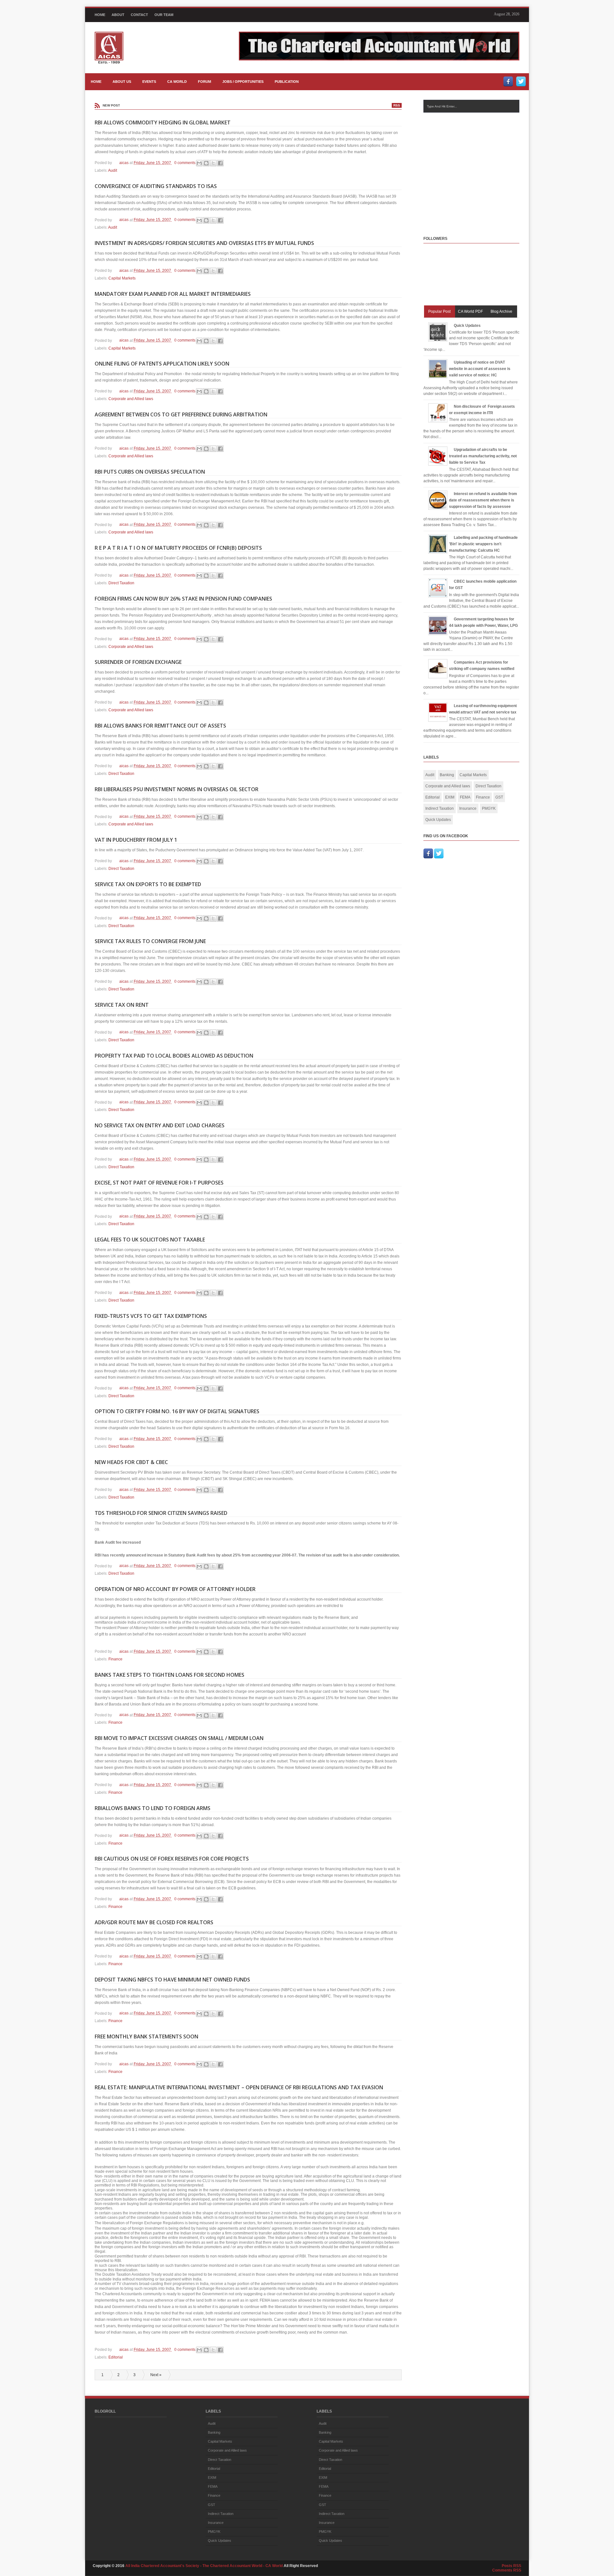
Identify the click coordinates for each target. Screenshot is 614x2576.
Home (100, 15)
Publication (287, 82)
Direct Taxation (121, 583)
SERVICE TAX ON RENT (122, 1005)
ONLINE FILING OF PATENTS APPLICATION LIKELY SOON (162, 364)
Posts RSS (512, 2566)
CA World (177, 82)
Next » (156, 2375)
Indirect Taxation (440, 808)
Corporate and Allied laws (131, 399)
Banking (447, 775)
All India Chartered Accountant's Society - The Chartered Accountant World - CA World (205, 2566)
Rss (397, 105)
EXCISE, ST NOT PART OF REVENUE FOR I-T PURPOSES (159, 1183)
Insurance (468, 808)
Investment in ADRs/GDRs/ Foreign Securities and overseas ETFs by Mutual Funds (204, 243)
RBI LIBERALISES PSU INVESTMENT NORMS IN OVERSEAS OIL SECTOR (177, 789)
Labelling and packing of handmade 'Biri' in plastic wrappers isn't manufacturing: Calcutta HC (483, 544)
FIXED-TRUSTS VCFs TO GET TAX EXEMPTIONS (151, 1316)
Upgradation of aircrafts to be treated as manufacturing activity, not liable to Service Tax (483, 456)
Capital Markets (122, 278)
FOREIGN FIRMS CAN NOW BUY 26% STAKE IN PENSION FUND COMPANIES (183, 599)
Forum (205, 82)
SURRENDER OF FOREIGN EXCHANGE (138, 662)
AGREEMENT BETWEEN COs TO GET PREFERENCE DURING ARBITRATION (181, 414)
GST (499, 797)
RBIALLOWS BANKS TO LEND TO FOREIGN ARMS (153, 1808)
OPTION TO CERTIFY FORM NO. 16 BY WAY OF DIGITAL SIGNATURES (177, 1411)
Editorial (116, 2357)
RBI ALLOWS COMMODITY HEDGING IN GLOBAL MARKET (163, 122)
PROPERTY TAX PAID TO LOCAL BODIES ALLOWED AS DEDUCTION (174, 1056)
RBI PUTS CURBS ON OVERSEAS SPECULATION (150, 472)
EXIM (450, 797)
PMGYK (489, 808)
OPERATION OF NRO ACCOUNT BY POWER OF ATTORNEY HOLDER (175, 1589)
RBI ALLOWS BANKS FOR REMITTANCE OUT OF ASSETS (160, 726)
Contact (139, 15)
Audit (113, 170)
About (118, 15)
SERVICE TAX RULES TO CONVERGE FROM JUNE (150, 941)
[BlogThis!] (206, 163)
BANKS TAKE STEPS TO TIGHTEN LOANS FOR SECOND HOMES (169, 1675)
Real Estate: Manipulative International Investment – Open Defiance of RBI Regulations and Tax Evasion (239, 2087)
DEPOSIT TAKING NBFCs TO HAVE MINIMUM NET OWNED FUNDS (172, 1980)
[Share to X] (213, 163)
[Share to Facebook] (220, 163)
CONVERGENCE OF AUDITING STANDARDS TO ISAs (156, 186)
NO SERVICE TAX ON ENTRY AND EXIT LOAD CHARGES (160, 1125)
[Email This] (199, 163)
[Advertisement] (477, 168)
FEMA (465, 797)
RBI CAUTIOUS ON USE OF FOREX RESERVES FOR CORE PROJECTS (172, 1859)
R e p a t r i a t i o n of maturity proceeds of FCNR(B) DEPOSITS (178, 548)
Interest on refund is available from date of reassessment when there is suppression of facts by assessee (483, 500)
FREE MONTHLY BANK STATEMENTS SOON (146, 2036)
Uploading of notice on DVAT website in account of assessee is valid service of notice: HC (480, 369)
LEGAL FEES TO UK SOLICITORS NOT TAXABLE (150, 1240)
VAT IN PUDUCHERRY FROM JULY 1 (136, 840)
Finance (115, 1659)
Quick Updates (467, 326)
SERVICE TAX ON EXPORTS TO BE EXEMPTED (148, 884)
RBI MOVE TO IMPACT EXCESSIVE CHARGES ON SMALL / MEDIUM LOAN (179, 1738)
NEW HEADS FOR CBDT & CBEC (131, 1462)
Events (149, 82)
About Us (122, 82)
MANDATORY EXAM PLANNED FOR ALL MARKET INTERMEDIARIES (173, 294)
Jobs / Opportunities (243, 82)
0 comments (185, 163)
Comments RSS (507, 2570)
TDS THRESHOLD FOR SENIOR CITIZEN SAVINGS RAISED (161, 1513)
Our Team (164, 15)
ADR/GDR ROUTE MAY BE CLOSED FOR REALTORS (154, 1922)
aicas (124, 163)
